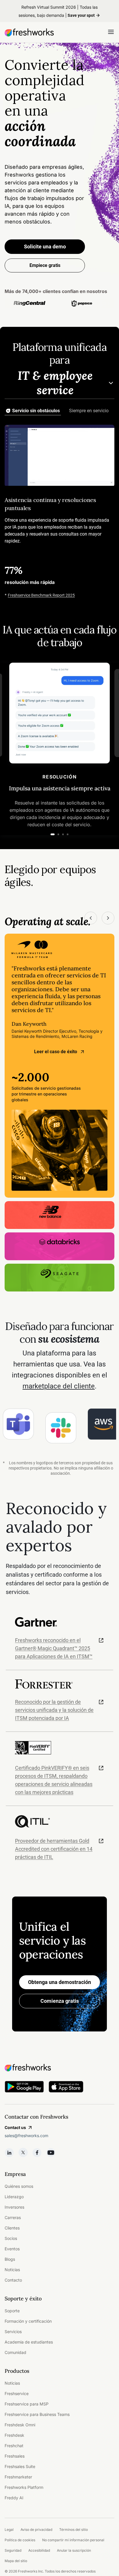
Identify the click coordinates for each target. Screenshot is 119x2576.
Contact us (15, 2127)
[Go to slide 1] (53, 834)
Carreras (13, 2217)
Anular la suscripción (74, 2550)
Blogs (10, 2259)
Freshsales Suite (20, 2466)
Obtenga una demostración (59, 1982)
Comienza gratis (60, 2001)
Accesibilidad (39, 2550)
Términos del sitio (74, 2530)
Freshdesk (14, 2435)
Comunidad (15, 2352)
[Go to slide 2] (58, 834)
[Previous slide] (91, 918)
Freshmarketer (18, 2477)
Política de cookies (20, 2540)
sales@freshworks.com (26, 2136)
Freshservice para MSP (27, 2404)
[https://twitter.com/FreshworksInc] (23, 2152)
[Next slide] (108, 918)
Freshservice (17, 2393)
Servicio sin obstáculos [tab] (36, 411)
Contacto (13, 2280)
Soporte (12, 2311)
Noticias (12, 2270)
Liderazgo (14, 2197)
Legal (9, 2530)
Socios (11, 2238)
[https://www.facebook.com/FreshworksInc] (37, 2152)
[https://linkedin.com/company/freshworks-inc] (9, 2152)
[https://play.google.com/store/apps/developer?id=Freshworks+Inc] (24, 2088)
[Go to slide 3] (63, 834)
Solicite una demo (45, 247)
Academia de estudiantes (29, 2342)
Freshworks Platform (24, 2487)
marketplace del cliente (59, 1386)
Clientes (12, 2228)
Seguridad (13, 2550)
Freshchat (14, 2446)
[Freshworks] (59, 2068)
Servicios (13, 2332)
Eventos (12, 2249)
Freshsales (15, 2456)
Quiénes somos (19, 2186)
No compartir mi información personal (73, 2540)
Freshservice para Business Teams (37, 2414)
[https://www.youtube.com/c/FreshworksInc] (51, 2152)
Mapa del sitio (16, 2561)
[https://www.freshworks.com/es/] (29, 32)
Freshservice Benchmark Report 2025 (41, 595)
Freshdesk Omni (20, 2425)
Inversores (14, 2207)
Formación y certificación (28, 2321)
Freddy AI (14, 2498)
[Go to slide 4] (68, 834)
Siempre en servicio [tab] (89, 411)
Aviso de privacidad (36, 2530)
